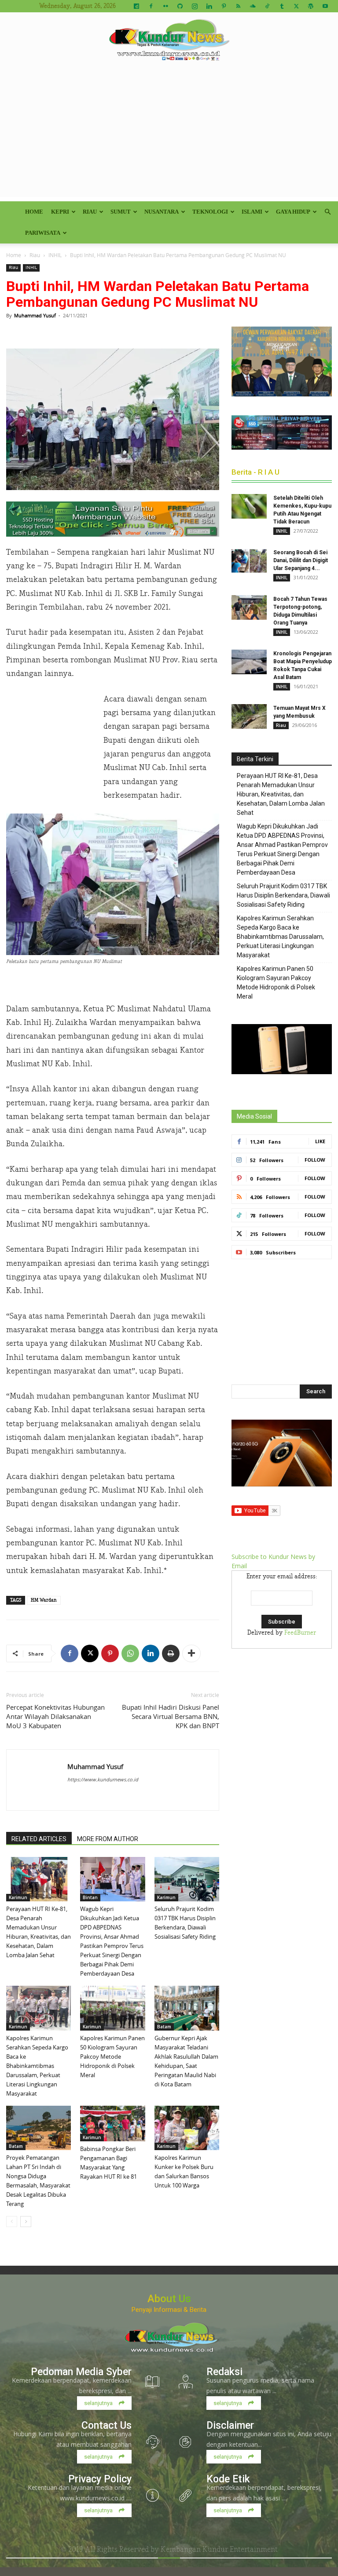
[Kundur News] (169, 41)
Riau (90, 212)
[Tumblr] (282, 6)
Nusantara (162, 212)
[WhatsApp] (130, 1653)
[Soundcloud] (253, 6)
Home (34, 212)
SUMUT (121, 212)
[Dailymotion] (136, 6)
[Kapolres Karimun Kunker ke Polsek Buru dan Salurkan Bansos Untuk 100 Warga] (187, 2128)
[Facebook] (151, 6)
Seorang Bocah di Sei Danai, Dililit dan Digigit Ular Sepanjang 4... (301, 560)
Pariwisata (43, 233)
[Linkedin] (209, 6)
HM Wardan (44, 1600)
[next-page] (26, 2222)
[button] (327, 212)
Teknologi (210, 212)
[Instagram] (195, 6)
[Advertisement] (169, 135)
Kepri (60, 212)
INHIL (55, 255)
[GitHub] (180, 6)
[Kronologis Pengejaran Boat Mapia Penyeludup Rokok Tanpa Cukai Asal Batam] (249, 662)
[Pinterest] (224, 6)
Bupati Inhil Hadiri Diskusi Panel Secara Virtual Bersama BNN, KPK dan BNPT (171, 1716)
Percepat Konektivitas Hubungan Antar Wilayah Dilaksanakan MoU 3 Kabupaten (55, 1716)
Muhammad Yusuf (35, 315)
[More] (191, 1653)
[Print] (171, 1653)
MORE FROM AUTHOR (108, 1839)
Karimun (18, 1897)
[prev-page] (12, 2222)
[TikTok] (267, 6)
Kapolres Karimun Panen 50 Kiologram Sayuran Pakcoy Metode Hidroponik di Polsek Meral (112, 2056)
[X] (296, 6)
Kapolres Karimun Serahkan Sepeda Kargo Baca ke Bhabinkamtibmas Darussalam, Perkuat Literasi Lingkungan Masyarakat (37, 2066)
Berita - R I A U (255, 472)
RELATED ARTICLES (39, 1839)
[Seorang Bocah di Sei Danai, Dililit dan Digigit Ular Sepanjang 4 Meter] (249, 561)
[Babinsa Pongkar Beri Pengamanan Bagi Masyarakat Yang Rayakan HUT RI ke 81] (112, 2124)
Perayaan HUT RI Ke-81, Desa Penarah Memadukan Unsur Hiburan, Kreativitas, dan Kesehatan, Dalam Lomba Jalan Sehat (281, 794)
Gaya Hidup (293, 212)
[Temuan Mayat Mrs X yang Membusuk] (249, 716)
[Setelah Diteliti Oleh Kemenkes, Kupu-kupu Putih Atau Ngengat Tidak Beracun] (249, 506)
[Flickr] (165, 6)
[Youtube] (325, 6)
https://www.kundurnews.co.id (103, 1779)
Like (320, 1141)
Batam (164, 2027)
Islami (252, 212)
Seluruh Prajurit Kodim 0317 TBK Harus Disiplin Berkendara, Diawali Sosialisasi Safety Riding (283, 895)
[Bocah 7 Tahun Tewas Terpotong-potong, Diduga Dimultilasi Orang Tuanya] (249, 607)
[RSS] (238, 6)
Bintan (90, 1897)
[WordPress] (311, 6)
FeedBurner (300, 1633)
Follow (315, 1160)
